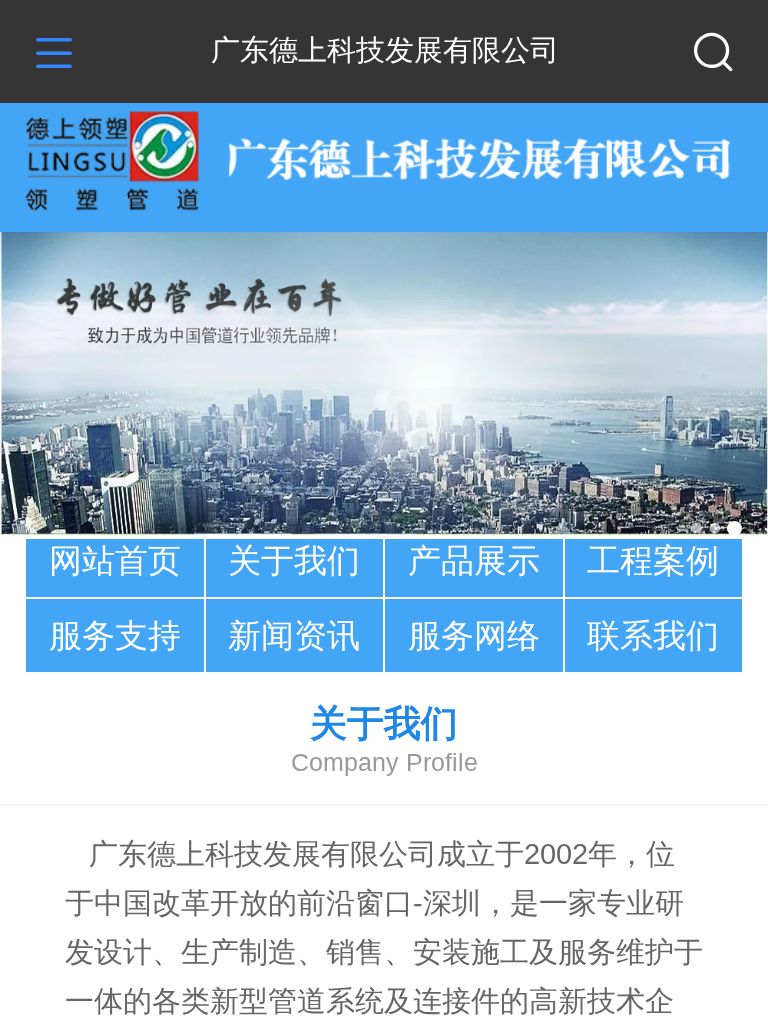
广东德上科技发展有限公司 (385, 50)
